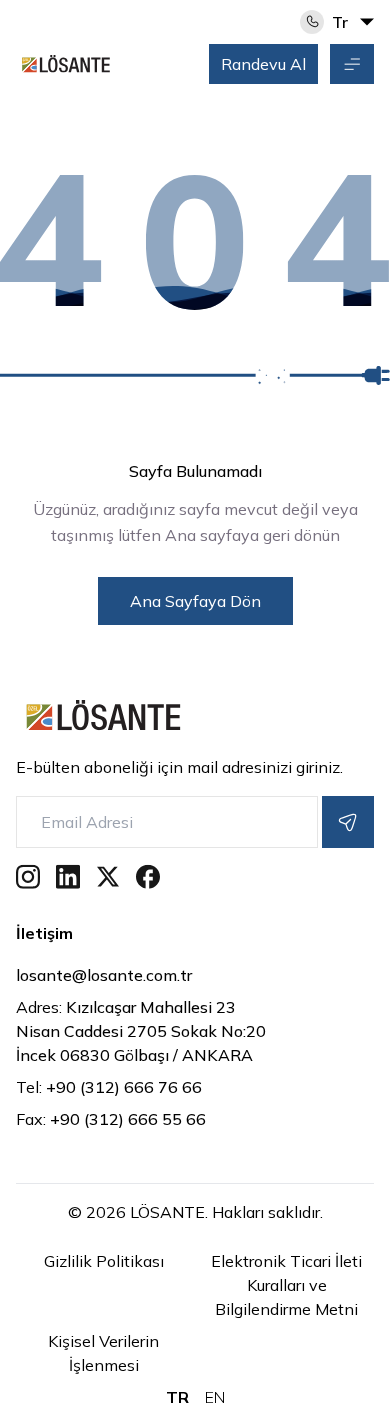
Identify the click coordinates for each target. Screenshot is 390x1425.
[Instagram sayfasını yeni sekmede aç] (28, 876)
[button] (352, 64)
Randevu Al (263, 64)
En (215, 1397)
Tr (177, 1397)
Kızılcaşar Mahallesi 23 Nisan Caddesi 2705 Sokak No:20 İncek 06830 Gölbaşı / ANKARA (141, 1031)
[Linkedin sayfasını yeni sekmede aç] (68, 876)
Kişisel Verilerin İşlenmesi (103, 1353)
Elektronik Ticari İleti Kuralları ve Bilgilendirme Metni (286, 1285)
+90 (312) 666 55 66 (111, 1119)
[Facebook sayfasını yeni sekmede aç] (148, 876)
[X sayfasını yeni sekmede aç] (108, 876)
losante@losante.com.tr (186, 974)
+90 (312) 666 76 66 (109, 1087)
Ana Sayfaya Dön (195, 601)
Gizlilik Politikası (104, 1261)
